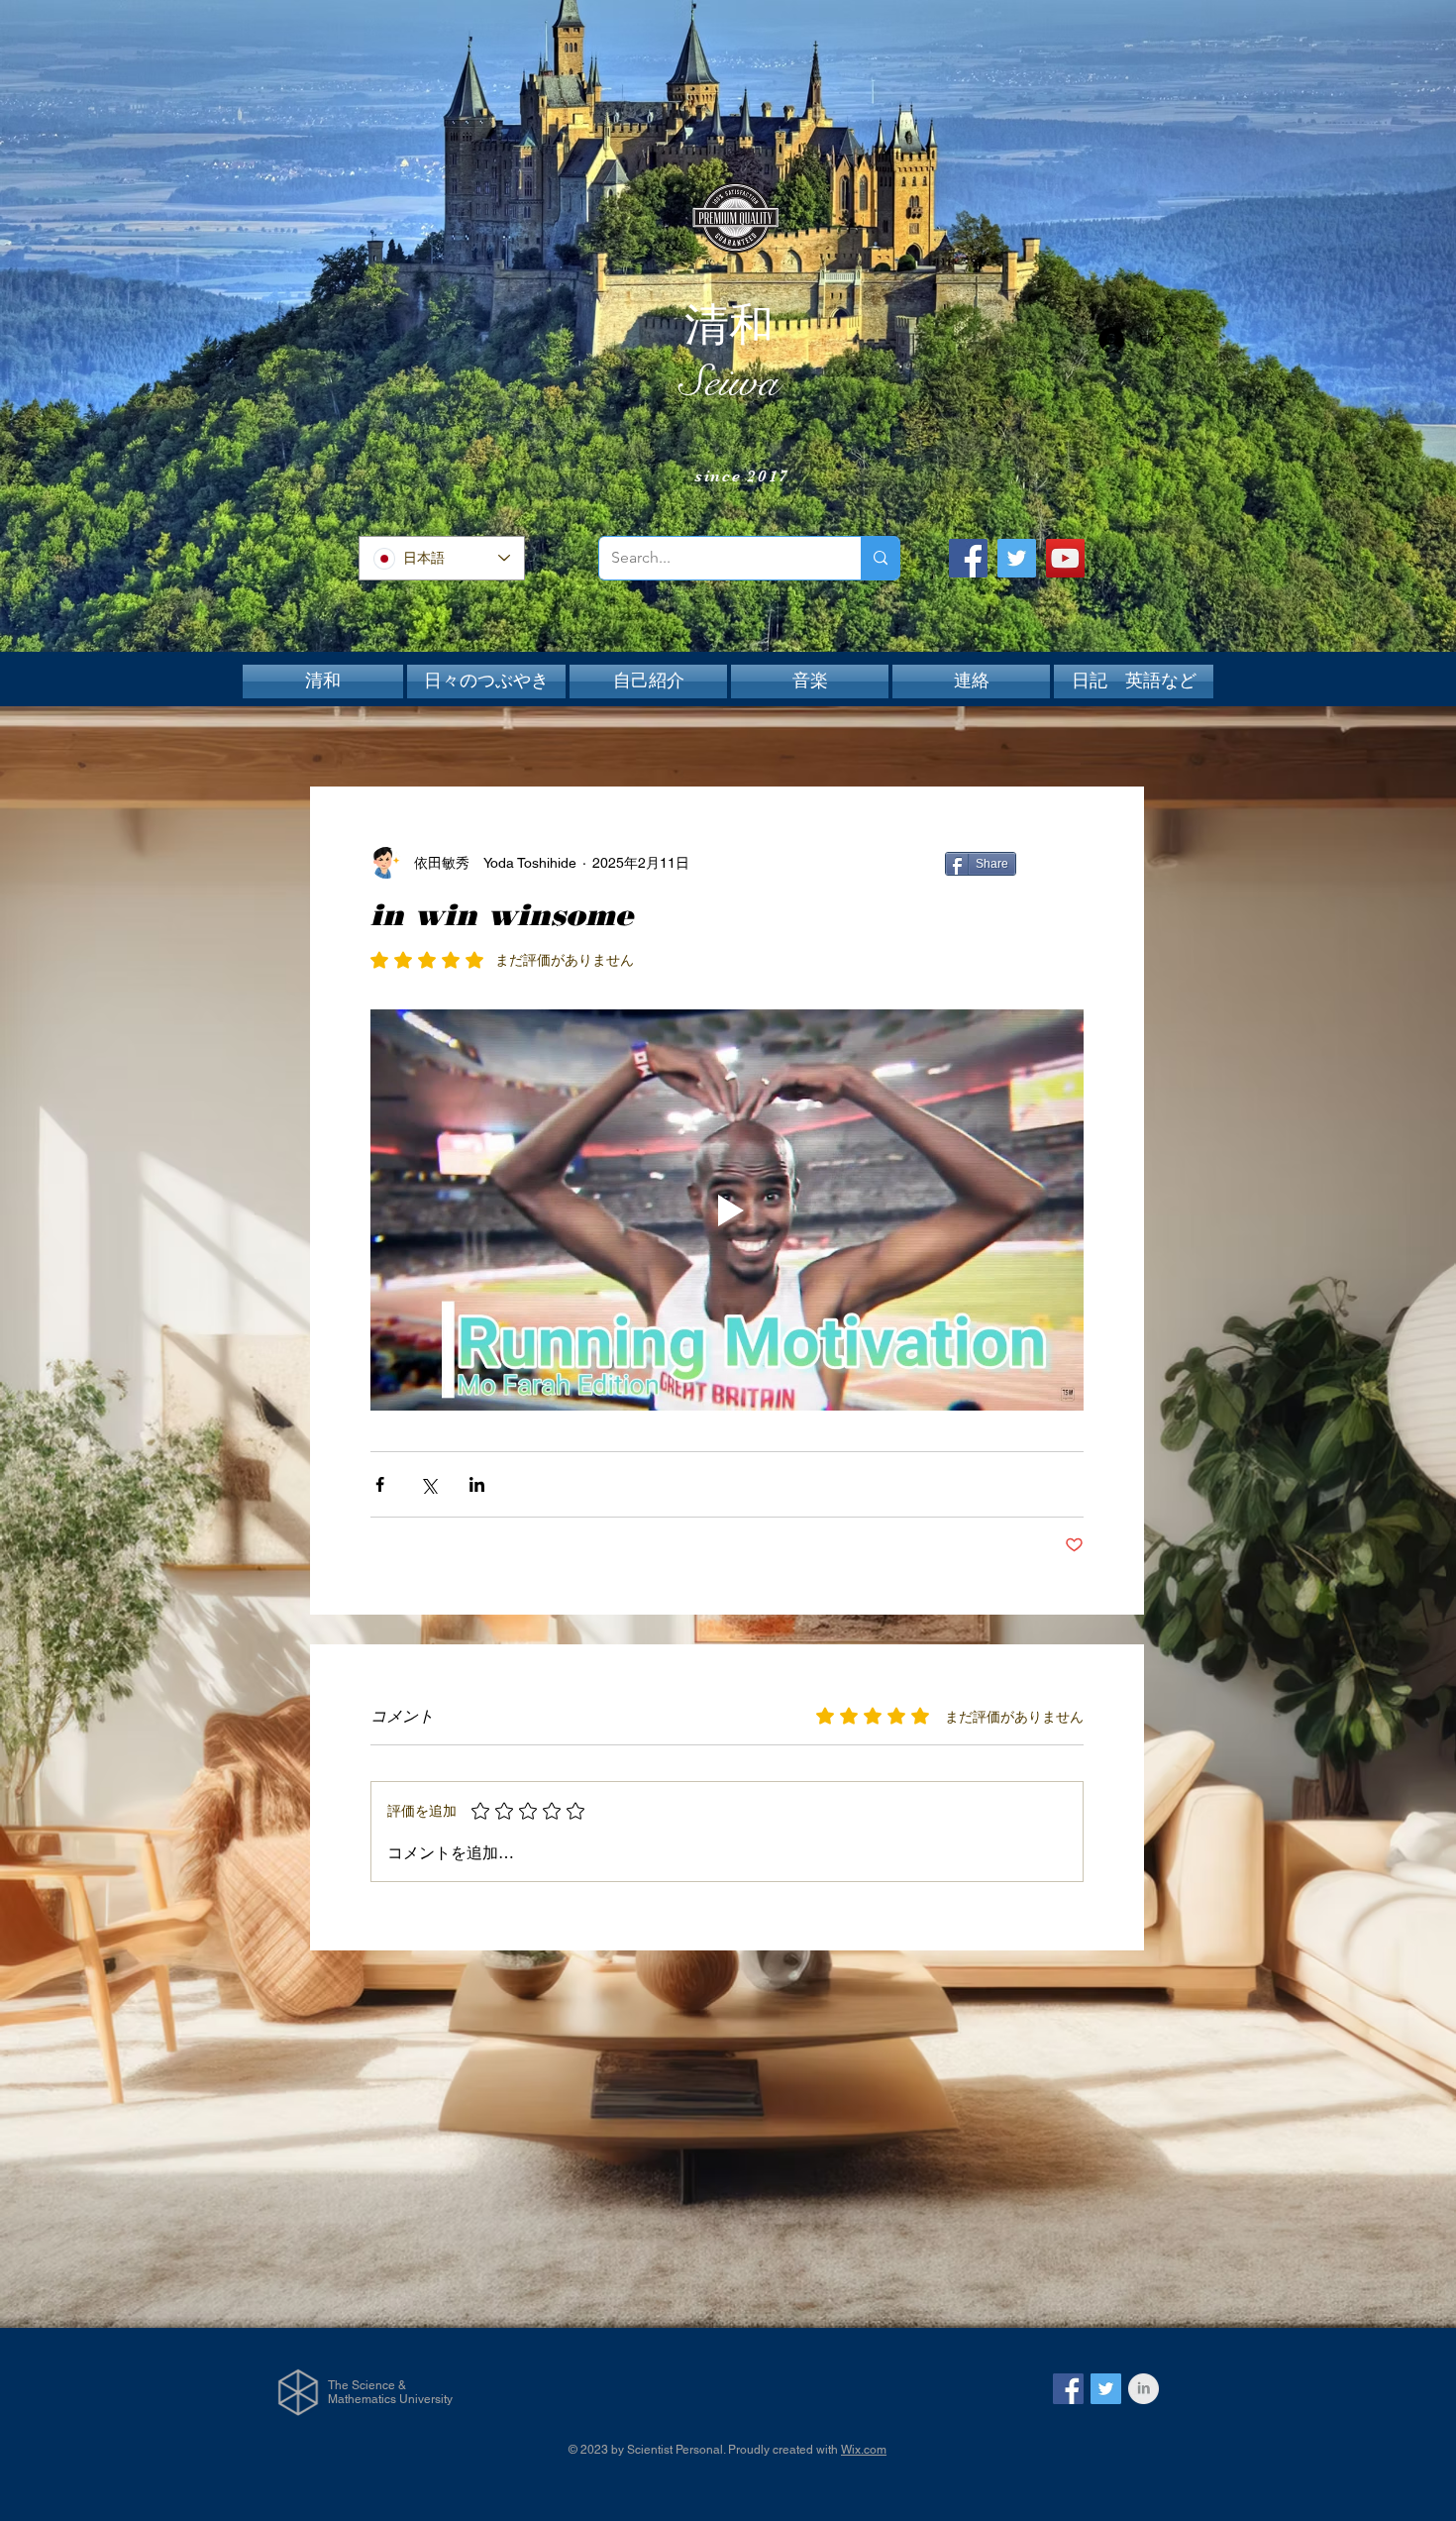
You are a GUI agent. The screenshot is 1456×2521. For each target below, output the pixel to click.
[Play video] (727, 1210)
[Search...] (880, 558)
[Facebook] (968, 558)
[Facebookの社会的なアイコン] (1068, 2389)
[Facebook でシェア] (380, 1484)
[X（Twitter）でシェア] (428, 1484)
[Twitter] (1017, 558)
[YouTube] (1065, 558)
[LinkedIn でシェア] (477, 1484)
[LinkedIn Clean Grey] (1144, 2389)
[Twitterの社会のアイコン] (1106, 2389)
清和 (729, 325)
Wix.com (864, 2450)
